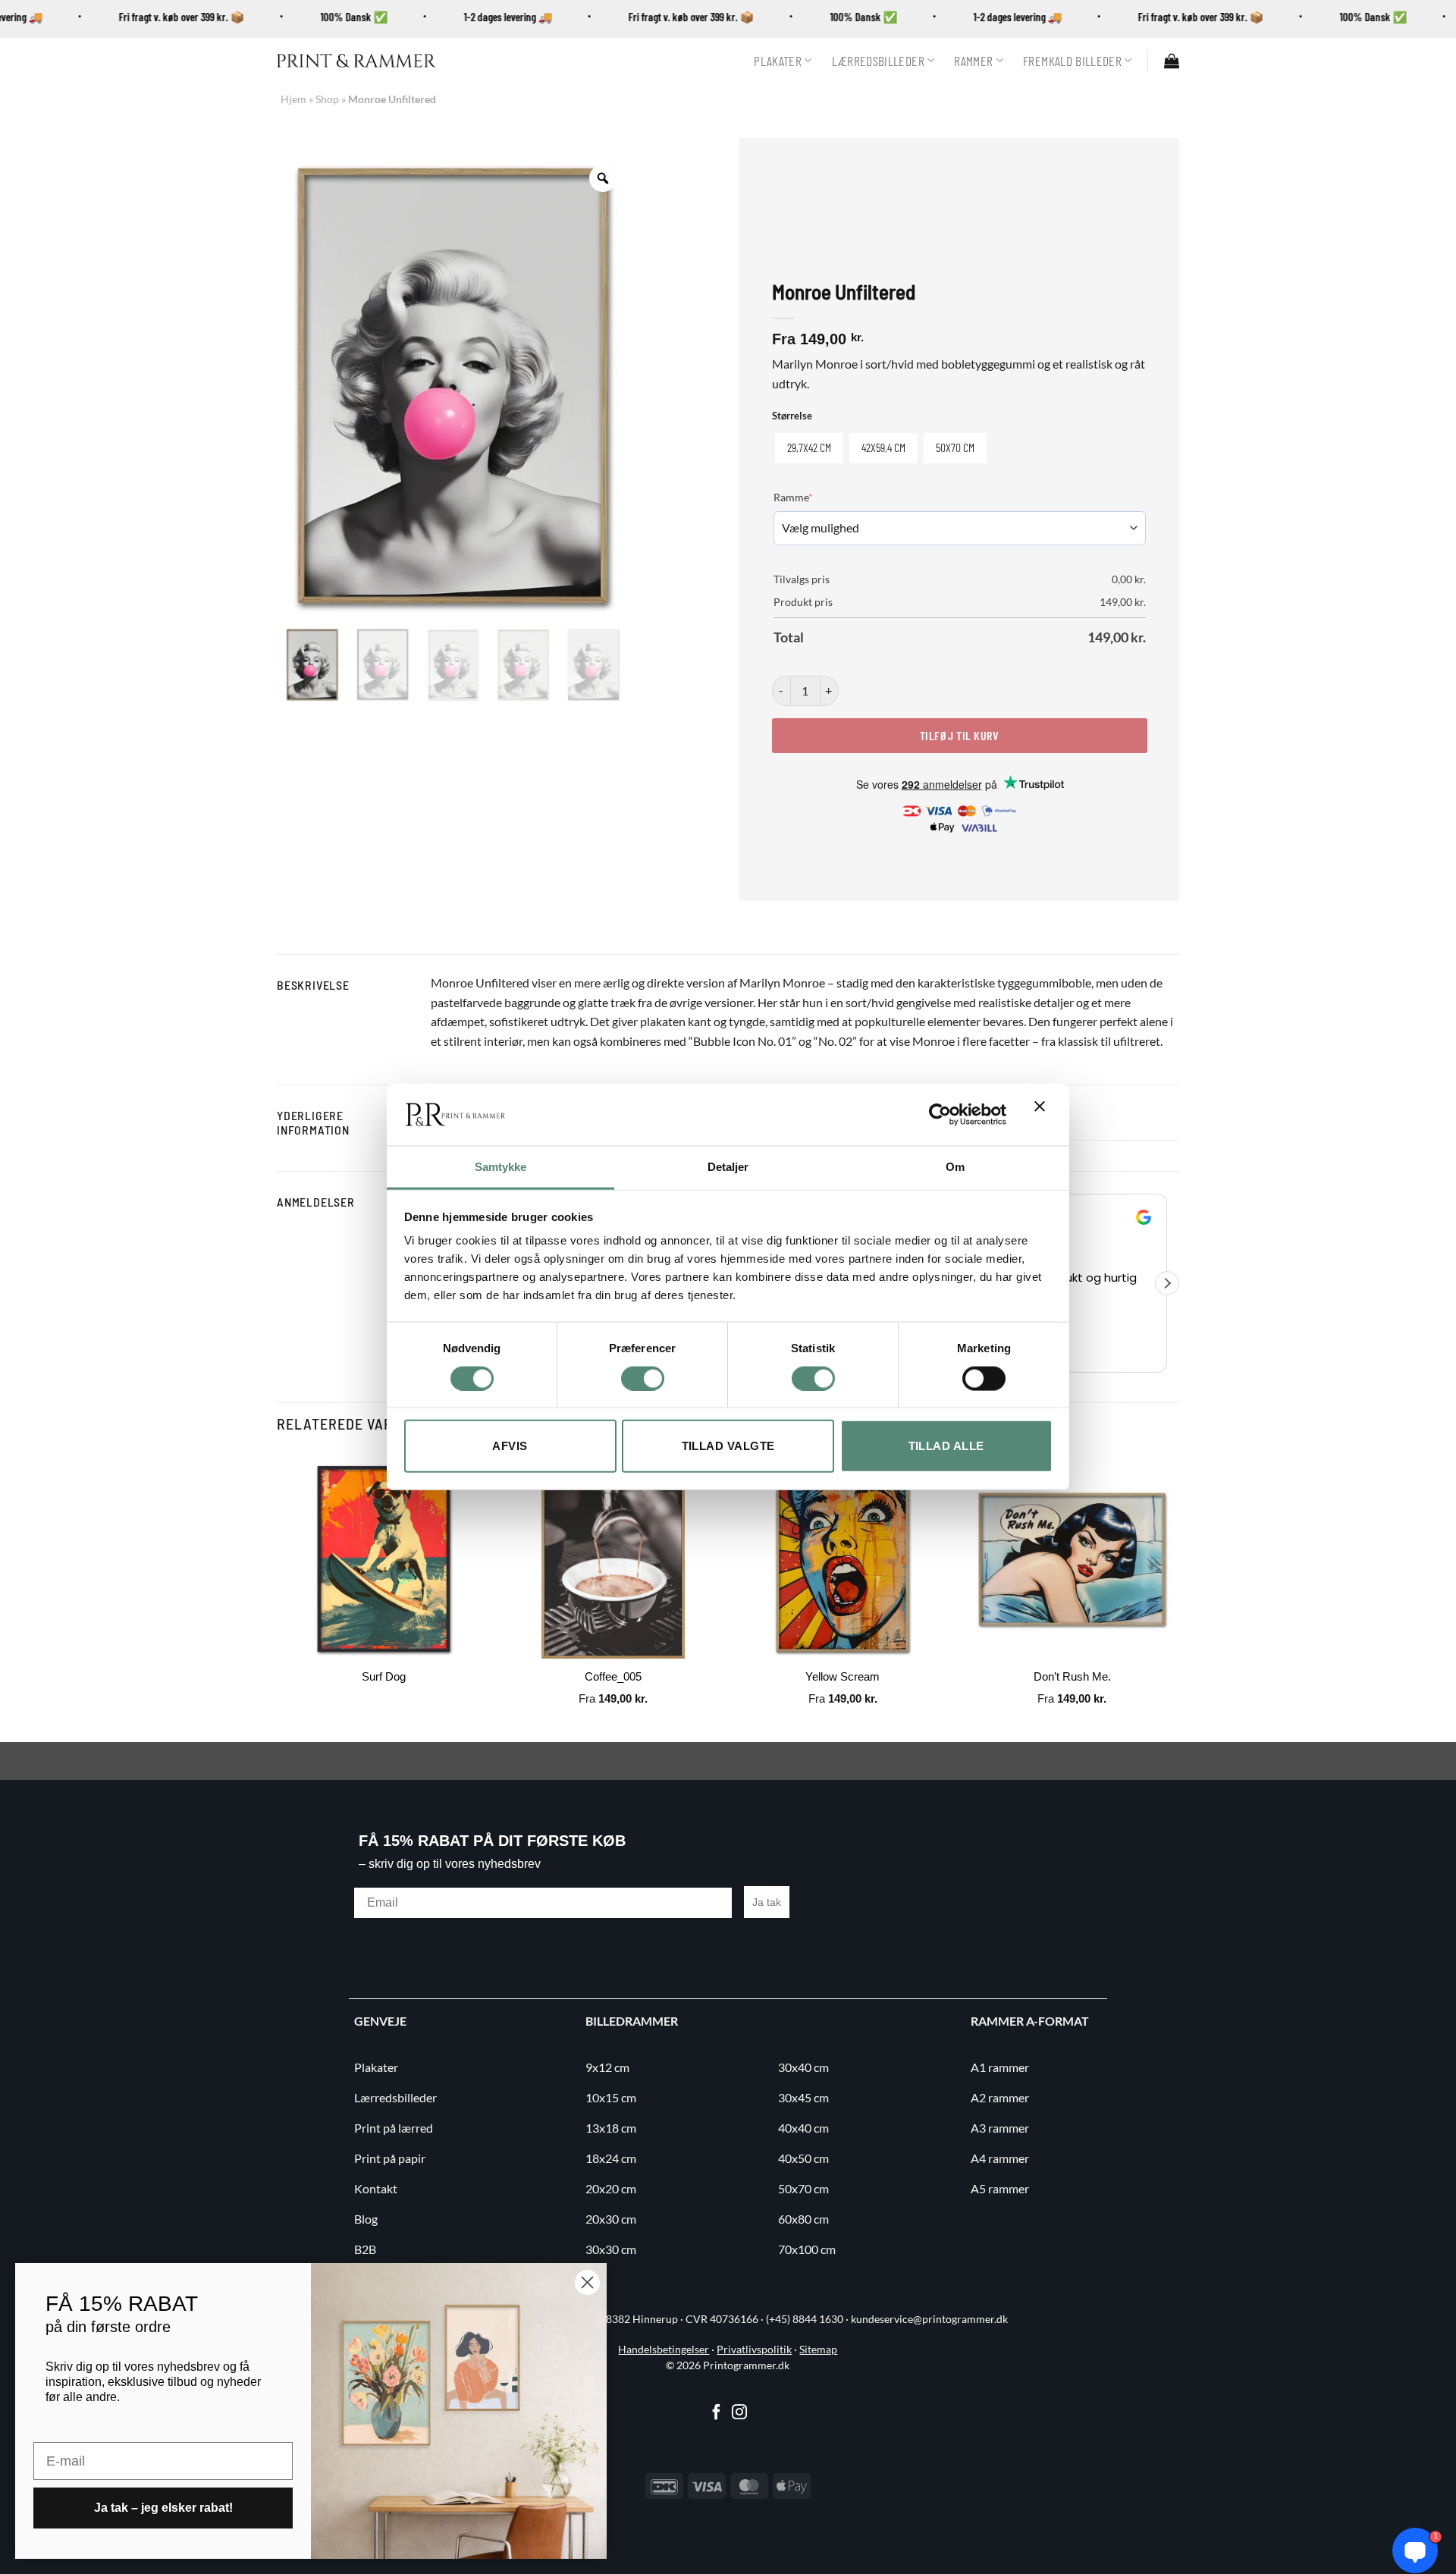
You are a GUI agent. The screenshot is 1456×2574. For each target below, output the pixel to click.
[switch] (643, 1378)
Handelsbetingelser (664, 2350)
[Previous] (278, 1595)
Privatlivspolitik (754, 2350)
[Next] (1178, 1595)
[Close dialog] (587, 2282)
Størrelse (792, 416)
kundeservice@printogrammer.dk (929, 2319)
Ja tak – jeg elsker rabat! (163, 2508)
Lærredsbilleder (878, 61)
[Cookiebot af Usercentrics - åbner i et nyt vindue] (940, 1115)
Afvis (510, 1446)
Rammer (973, 61)
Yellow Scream (843, 1676)
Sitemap (818, 2350)
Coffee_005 (613, 1676)
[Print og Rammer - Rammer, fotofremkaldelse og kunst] (356, 61)
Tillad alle (946, 1446)
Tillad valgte (728, 1446)
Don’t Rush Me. (1072, 1676)
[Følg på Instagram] (739, 2413)
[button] (1172, 61)
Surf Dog (384, 1676)
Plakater (778, 61)
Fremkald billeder (1072, 61)
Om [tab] (955, 1167)
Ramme (816, 497)
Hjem (293, 99)
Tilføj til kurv (959, 735)
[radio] (809, 448)
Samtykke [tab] (501, 1167)
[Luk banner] (1043, 1115)
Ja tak (767, 1902)
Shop (327, 99)
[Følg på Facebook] (717, 2413)
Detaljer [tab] (728, 1167)
